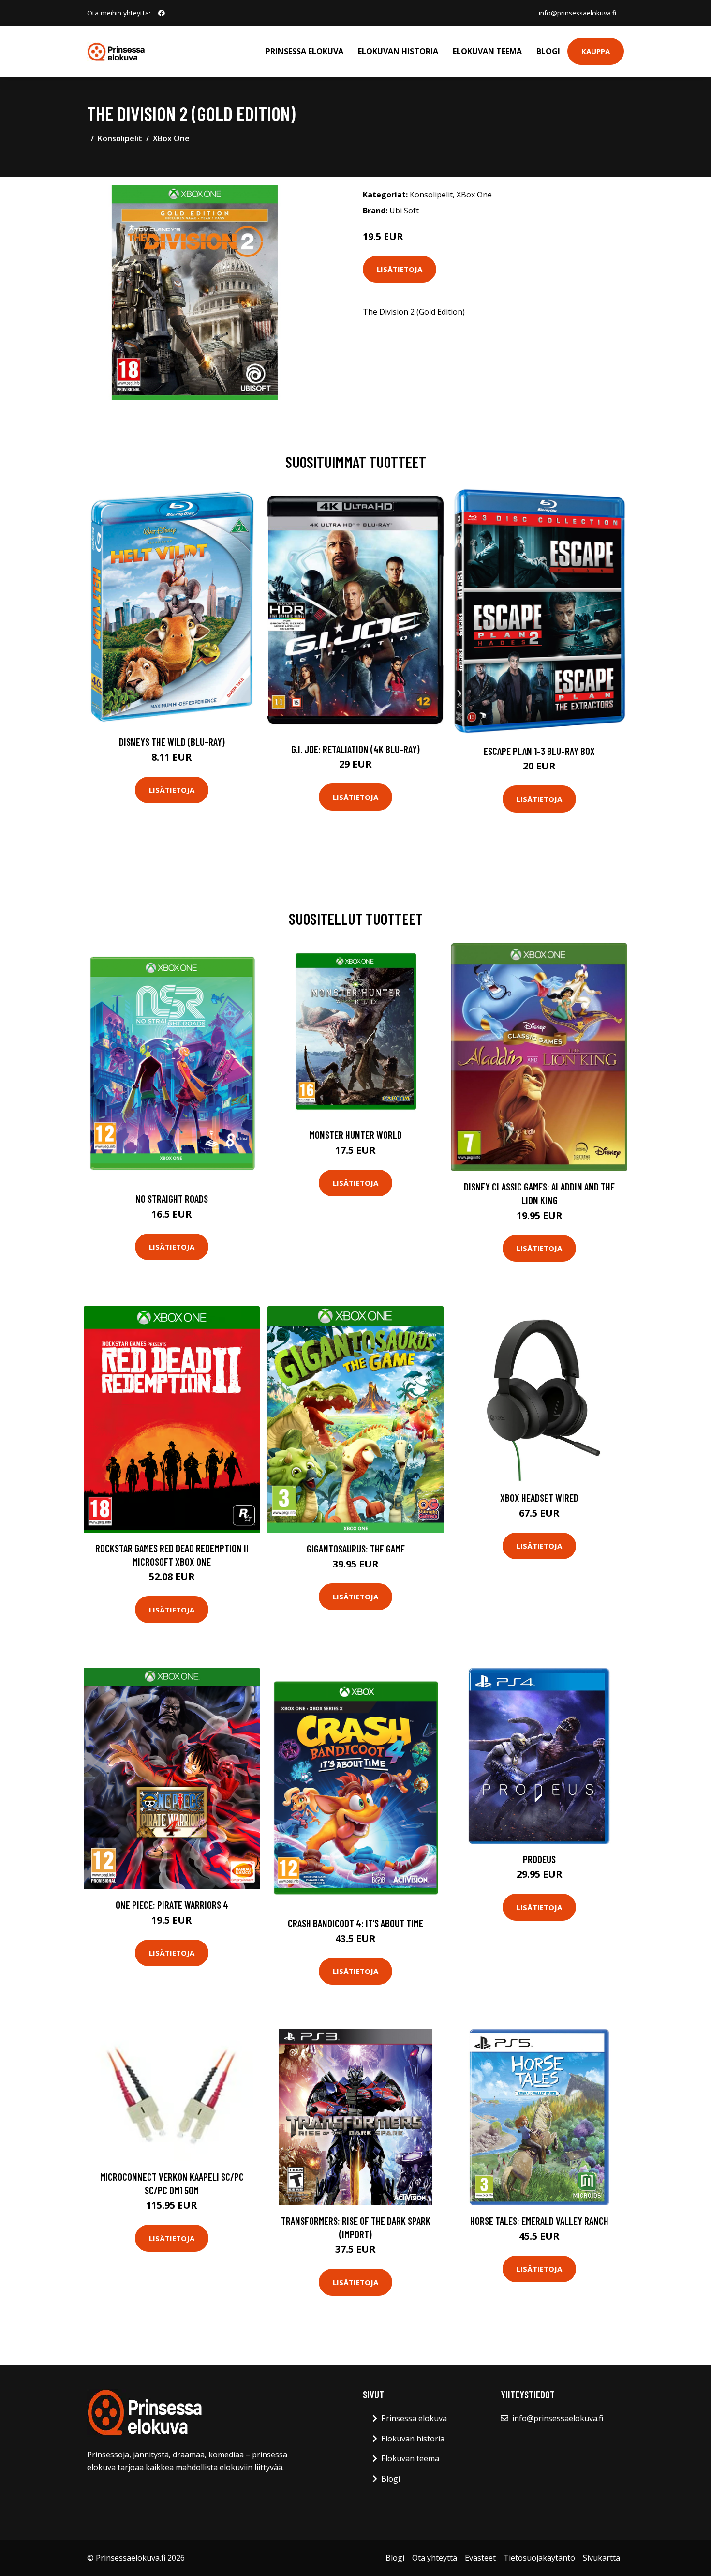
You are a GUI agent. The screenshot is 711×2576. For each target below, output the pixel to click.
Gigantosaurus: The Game (356, 1548)
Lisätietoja (400, 269)
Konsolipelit (120, 138)
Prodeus (539, 1859)
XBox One (171, 138)
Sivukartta (601, 2558)
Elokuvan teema (487, 51)
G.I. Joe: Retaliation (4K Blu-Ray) (355, 749)
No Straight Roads (172, 1198)
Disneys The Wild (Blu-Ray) (172, 742)
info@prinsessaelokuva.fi (578, 13)
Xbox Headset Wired (539, 1498)
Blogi (548, 51)
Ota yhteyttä (435, 2558)
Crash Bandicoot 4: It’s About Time (355, 1923)
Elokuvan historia (398, 51)
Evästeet (480, 2558)
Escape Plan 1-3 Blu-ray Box (539, 751)
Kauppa (596, 51)
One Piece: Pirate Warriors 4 (172, 1905)
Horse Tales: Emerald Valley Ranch (539, 2221)
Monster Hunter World (356, 1135)
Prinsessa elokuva (304, 51)
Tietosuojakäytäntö (539, 2558)
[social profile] (162, 13)
